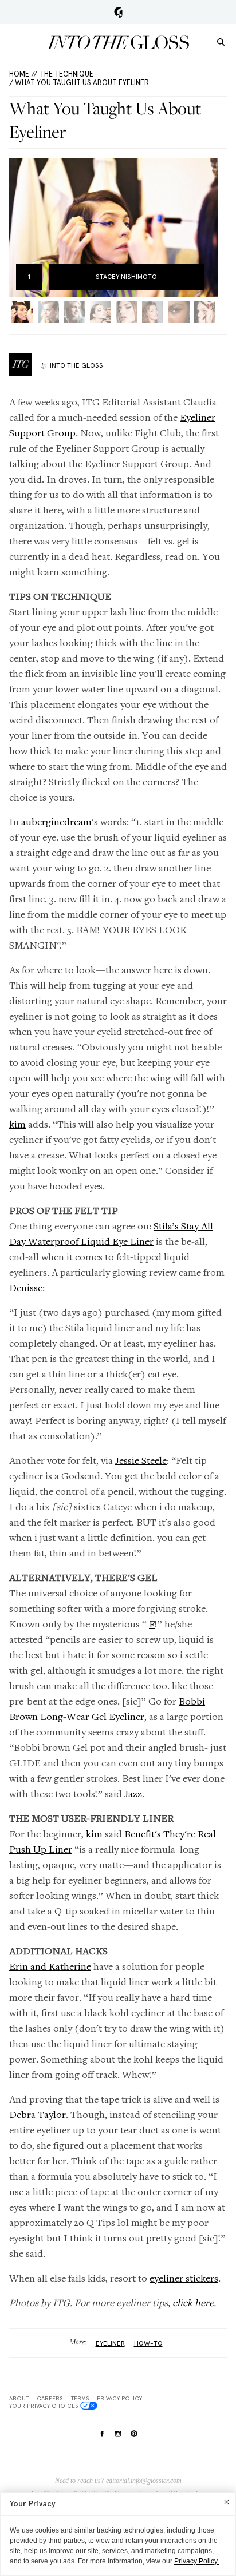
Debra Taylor (38, 2114)
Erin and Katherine (50, 1966)
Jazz (133, 1793)
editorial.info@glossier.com (144, 2481)
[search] (221, 41)
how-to (148, 2343)
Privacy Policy (119, 2398)
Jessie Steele (141, 1460)
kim (17, 1124)
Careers (50, 2398)
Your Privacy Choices (44, 2406)
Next (205, 227)
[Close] (227, 2502)
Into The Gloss (76, 365)
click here (193, 2302)
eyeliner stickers (184, 2278)
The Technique (66, 74)
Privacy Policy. (196, 2561)
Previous (21, 227)
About (19, 2398)
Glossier (118, 12)
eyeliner (110, 2343)
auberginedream (56, 821)
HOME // (23, 74)
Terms (80, 2398)
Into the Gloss (118, 42)
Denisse (26, 1287)
